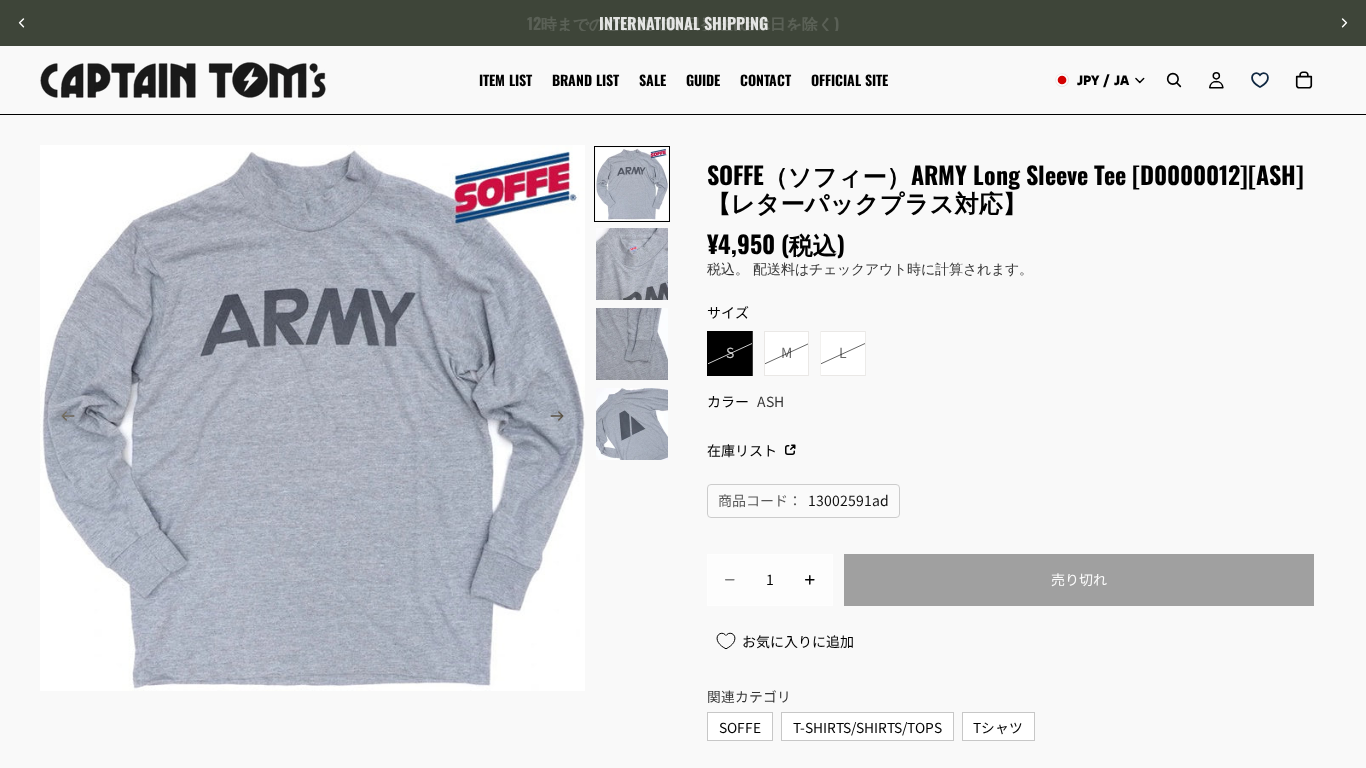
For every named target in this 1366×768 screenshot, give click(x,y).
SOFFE (740, 727)
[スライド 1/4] (632, 184)
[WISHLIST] (1260, 80)
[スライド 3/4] (632, 344)
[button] (1340, 599)
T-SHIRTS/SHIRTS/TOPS (867, 727)
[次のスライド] (1344, 23)
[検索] (1174, 80)
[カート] (1304, 80)
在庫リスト (743, 450)
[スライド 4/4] (632, 424)
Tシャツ (998, 727)
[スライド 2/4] (632, 264)
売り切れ (1079, 579)
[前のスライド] (22, 23)
